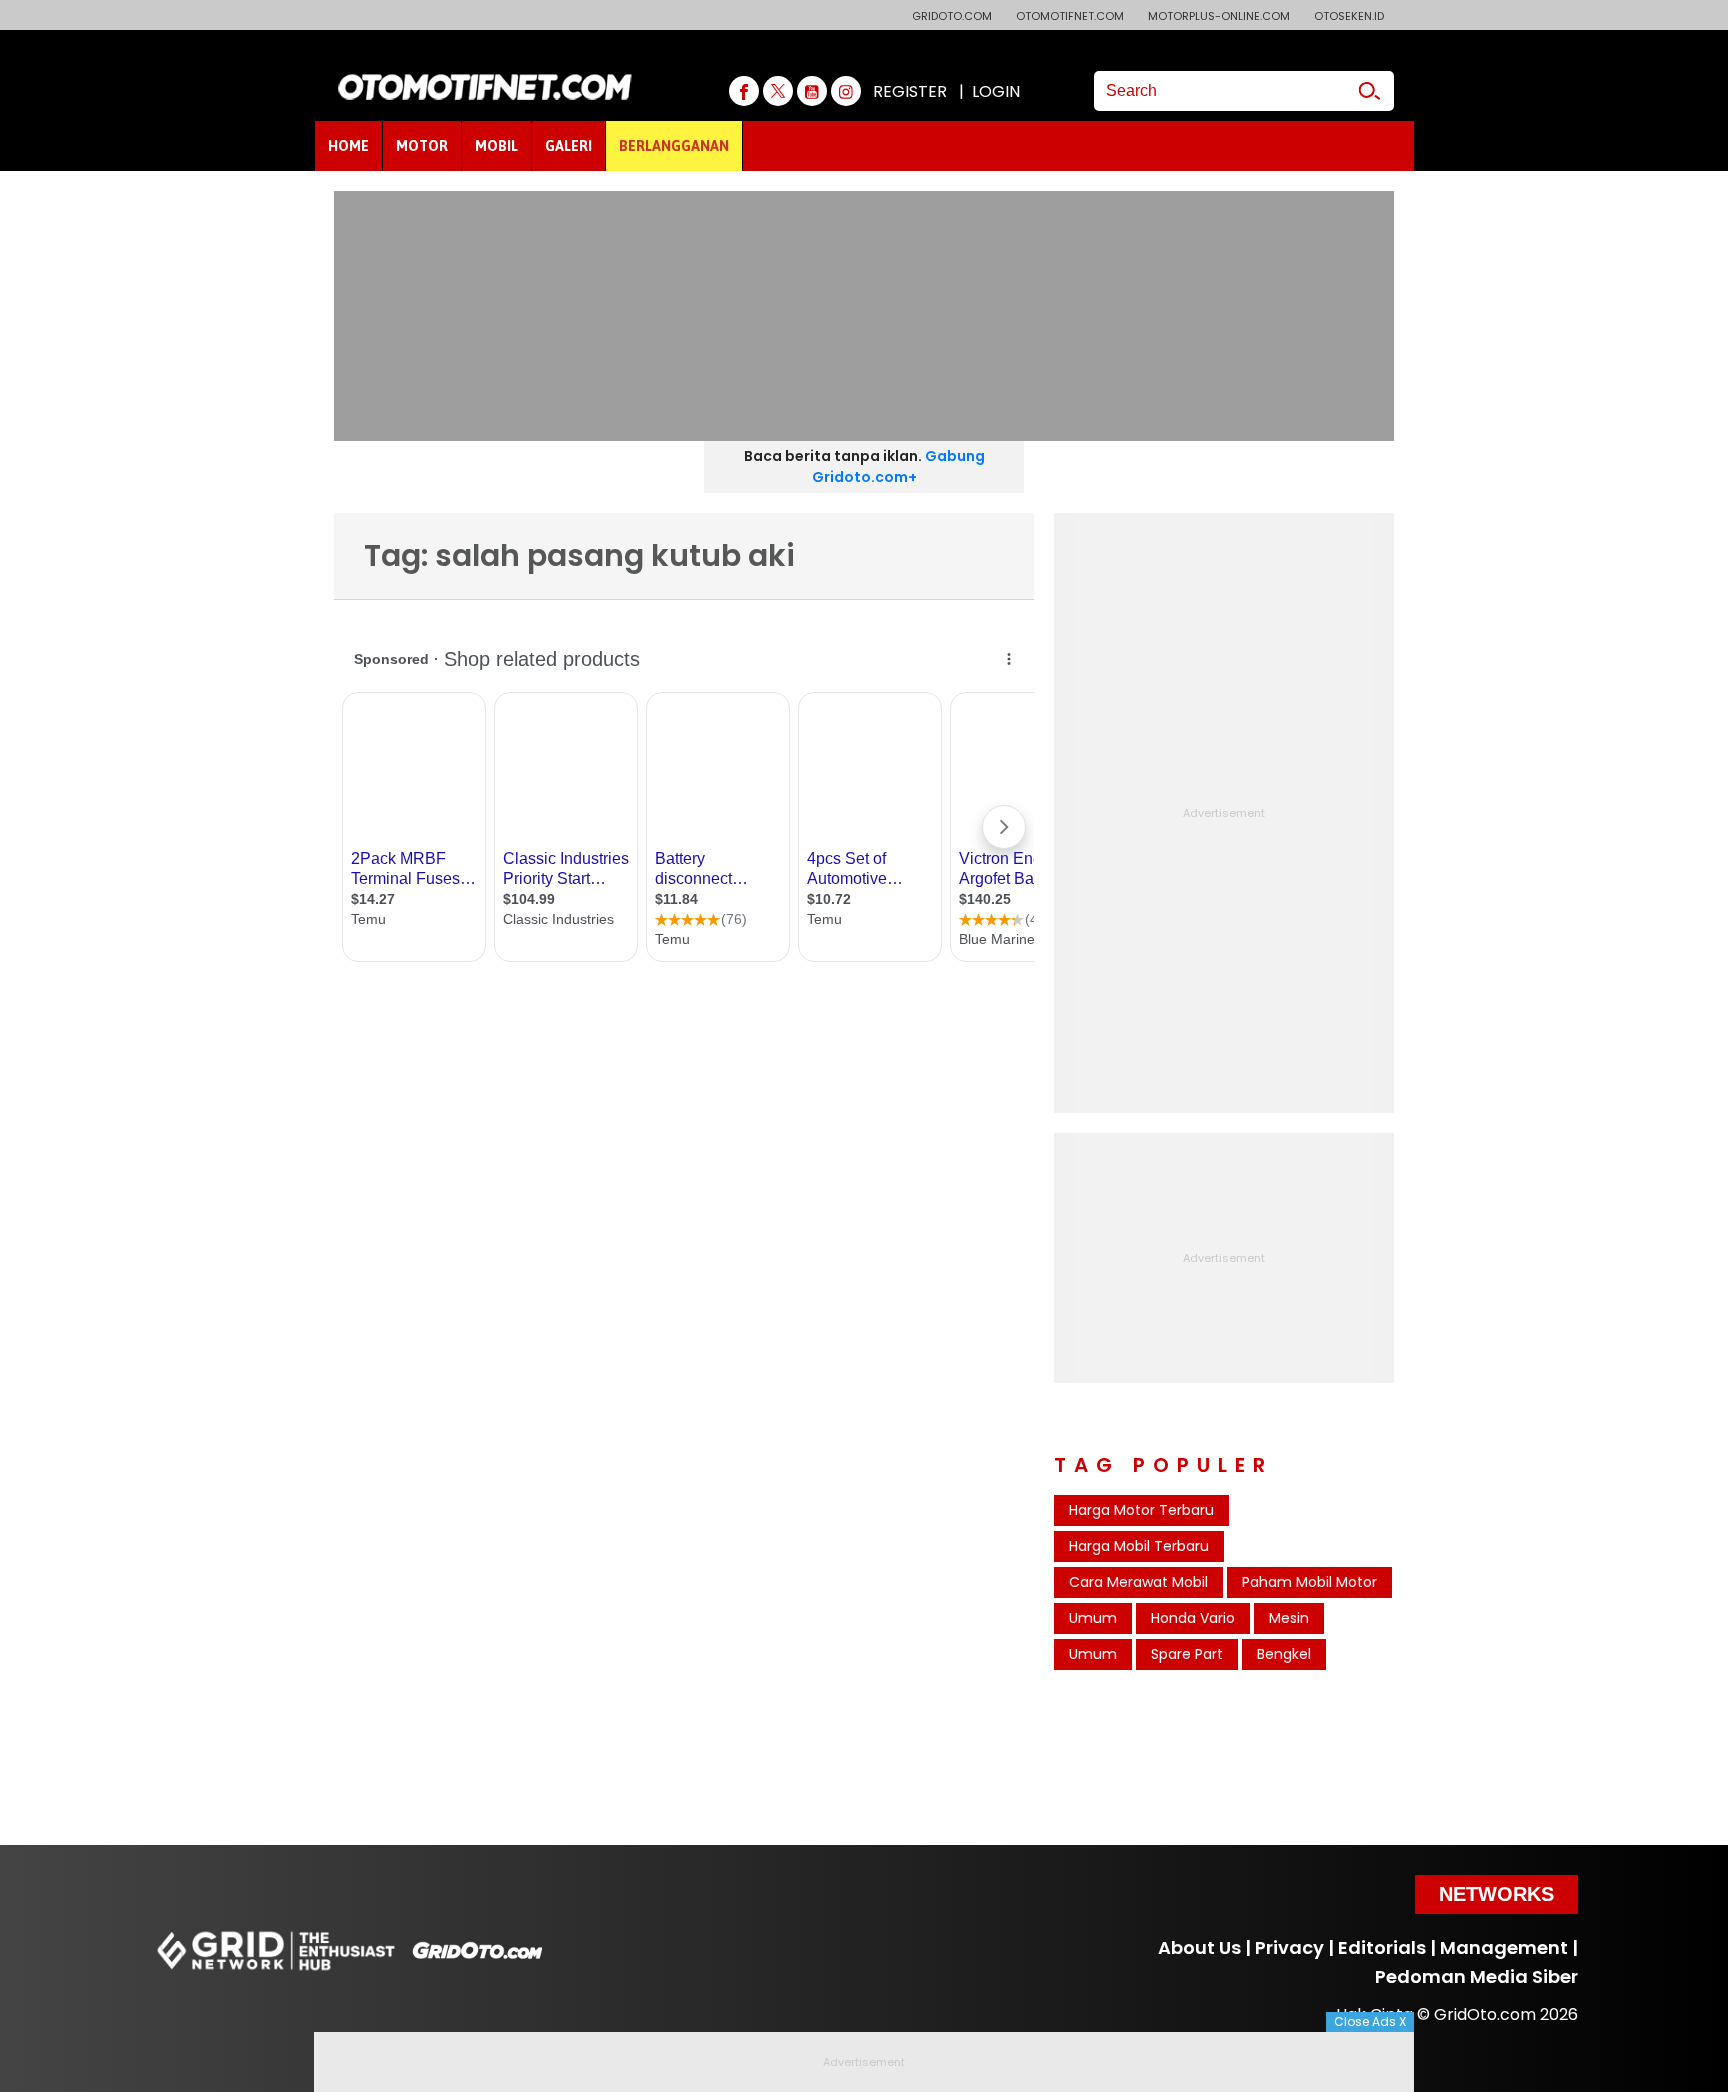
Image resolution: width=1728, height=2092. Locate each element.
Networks (1496, 1894)
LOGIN (996, 91)
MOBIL (496, 146)
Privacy (1289, 1947)
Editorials (1382, 1947)
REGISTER (910, 91)
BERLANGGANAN (674, 146)
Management (1504, 1947)
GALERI (568, 146)
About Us (1199, 1947)
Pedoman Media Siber (1476, 1976)
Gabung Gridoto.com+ (898, 466)
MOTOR (422, 146)
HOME (348, 146)
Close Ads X (1370, 2021)
